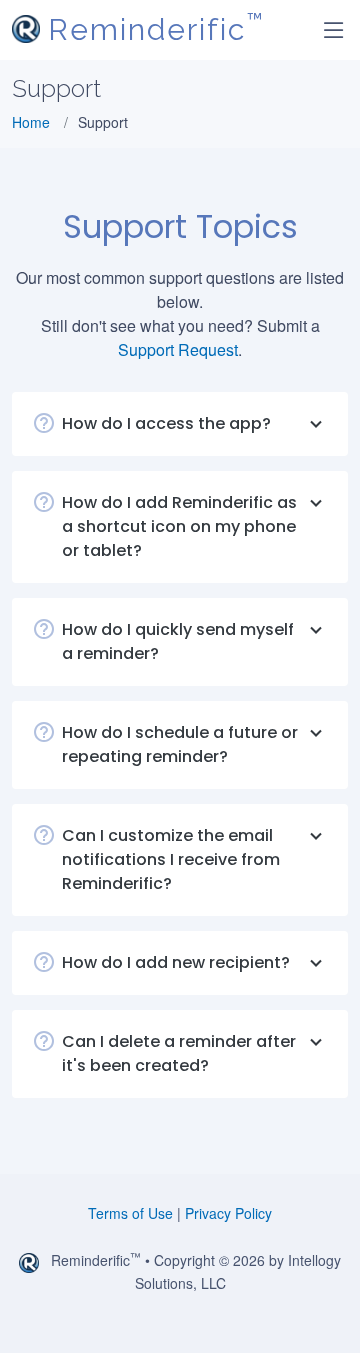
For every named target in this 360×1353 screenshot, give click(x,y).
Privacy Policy (228, 1213)
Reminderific (156, 30)
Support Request (178, 349)
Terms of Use (130, 1213)
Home (31, 122)
